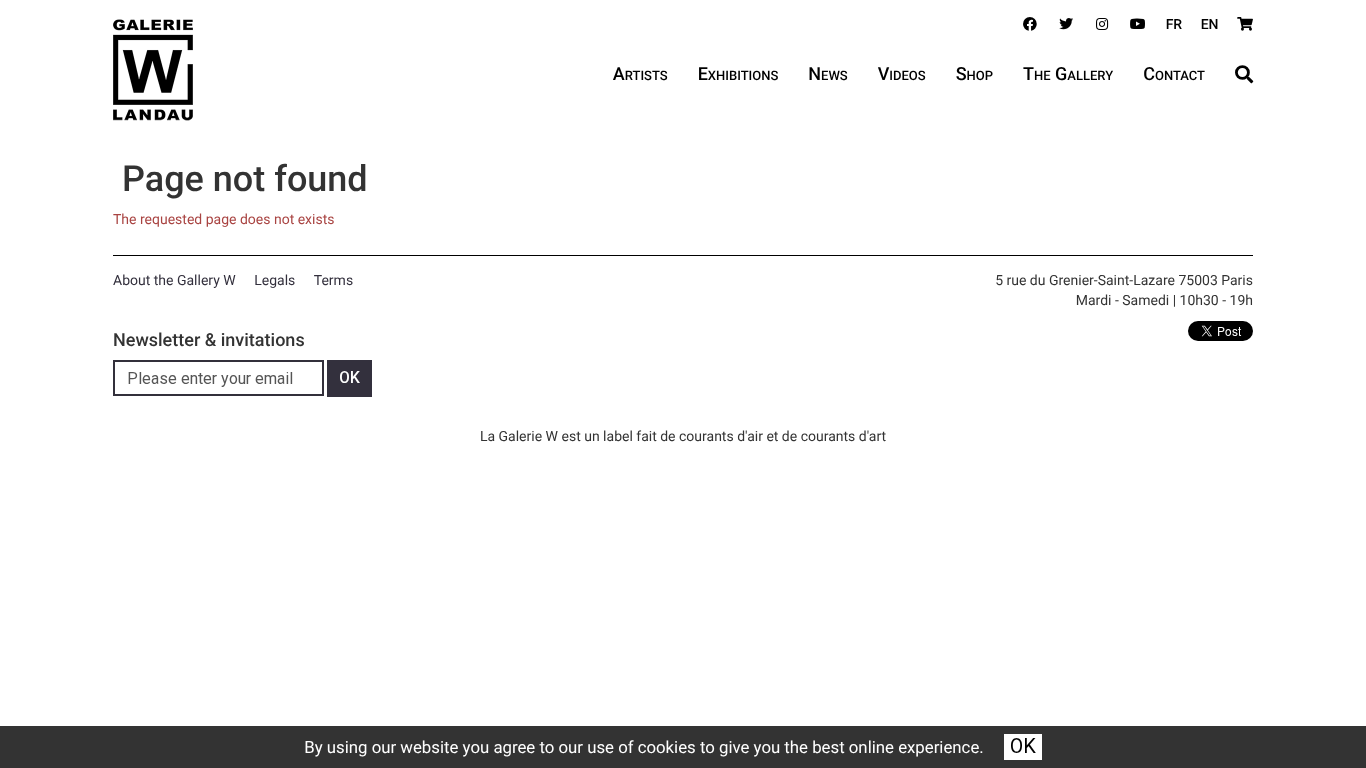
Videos (902, 74)
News (827, 74)
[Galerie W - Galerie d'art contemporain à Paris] (153, 70)
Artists (640, 74)
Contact (1174, 74)
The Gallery (1068, 74)
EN (1210, 25)
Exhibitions (738, 74)
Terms (333, 281)
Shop (974, 74)
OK (1023, 746)
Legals (274, 281)
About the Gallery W (174, 281)
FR (1174, 25)
